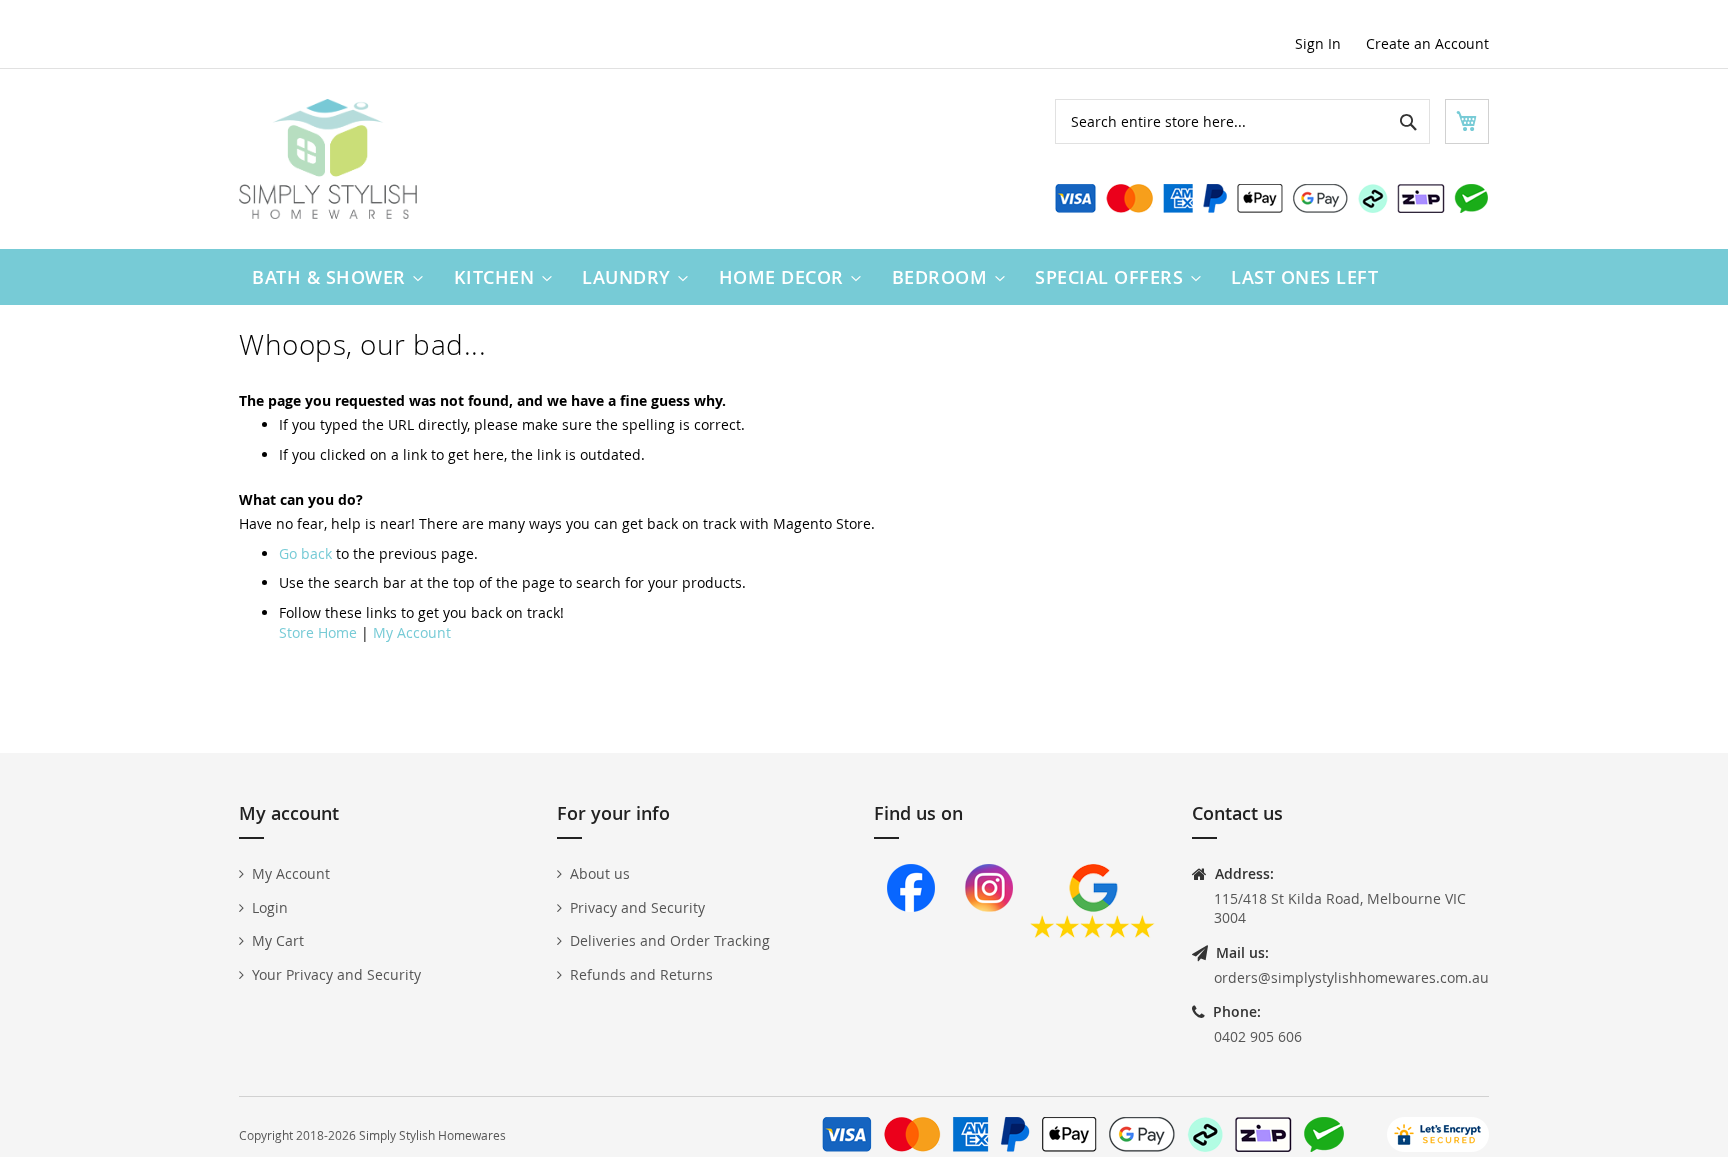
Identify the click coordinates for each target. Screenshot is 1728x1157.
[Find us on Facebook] (911, 932)
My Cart (278, 940)
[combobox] (1242, 121)
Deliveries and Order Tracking (670, 940)
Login (270, 907)
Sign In (1318, 43)
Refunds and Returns (641, 974)
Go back (305, 553)
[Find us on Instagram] (989, 932)
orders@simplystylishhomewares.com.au (1351, 977)
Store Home (318, 632)
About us (600, 873)
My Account (412, 632)
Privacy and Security (637, 907)
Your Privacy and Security (336, 974)
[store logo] (328, 159)
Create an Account (1427, 43)
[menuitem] (333, 277)
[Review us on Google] (1092, 932)
